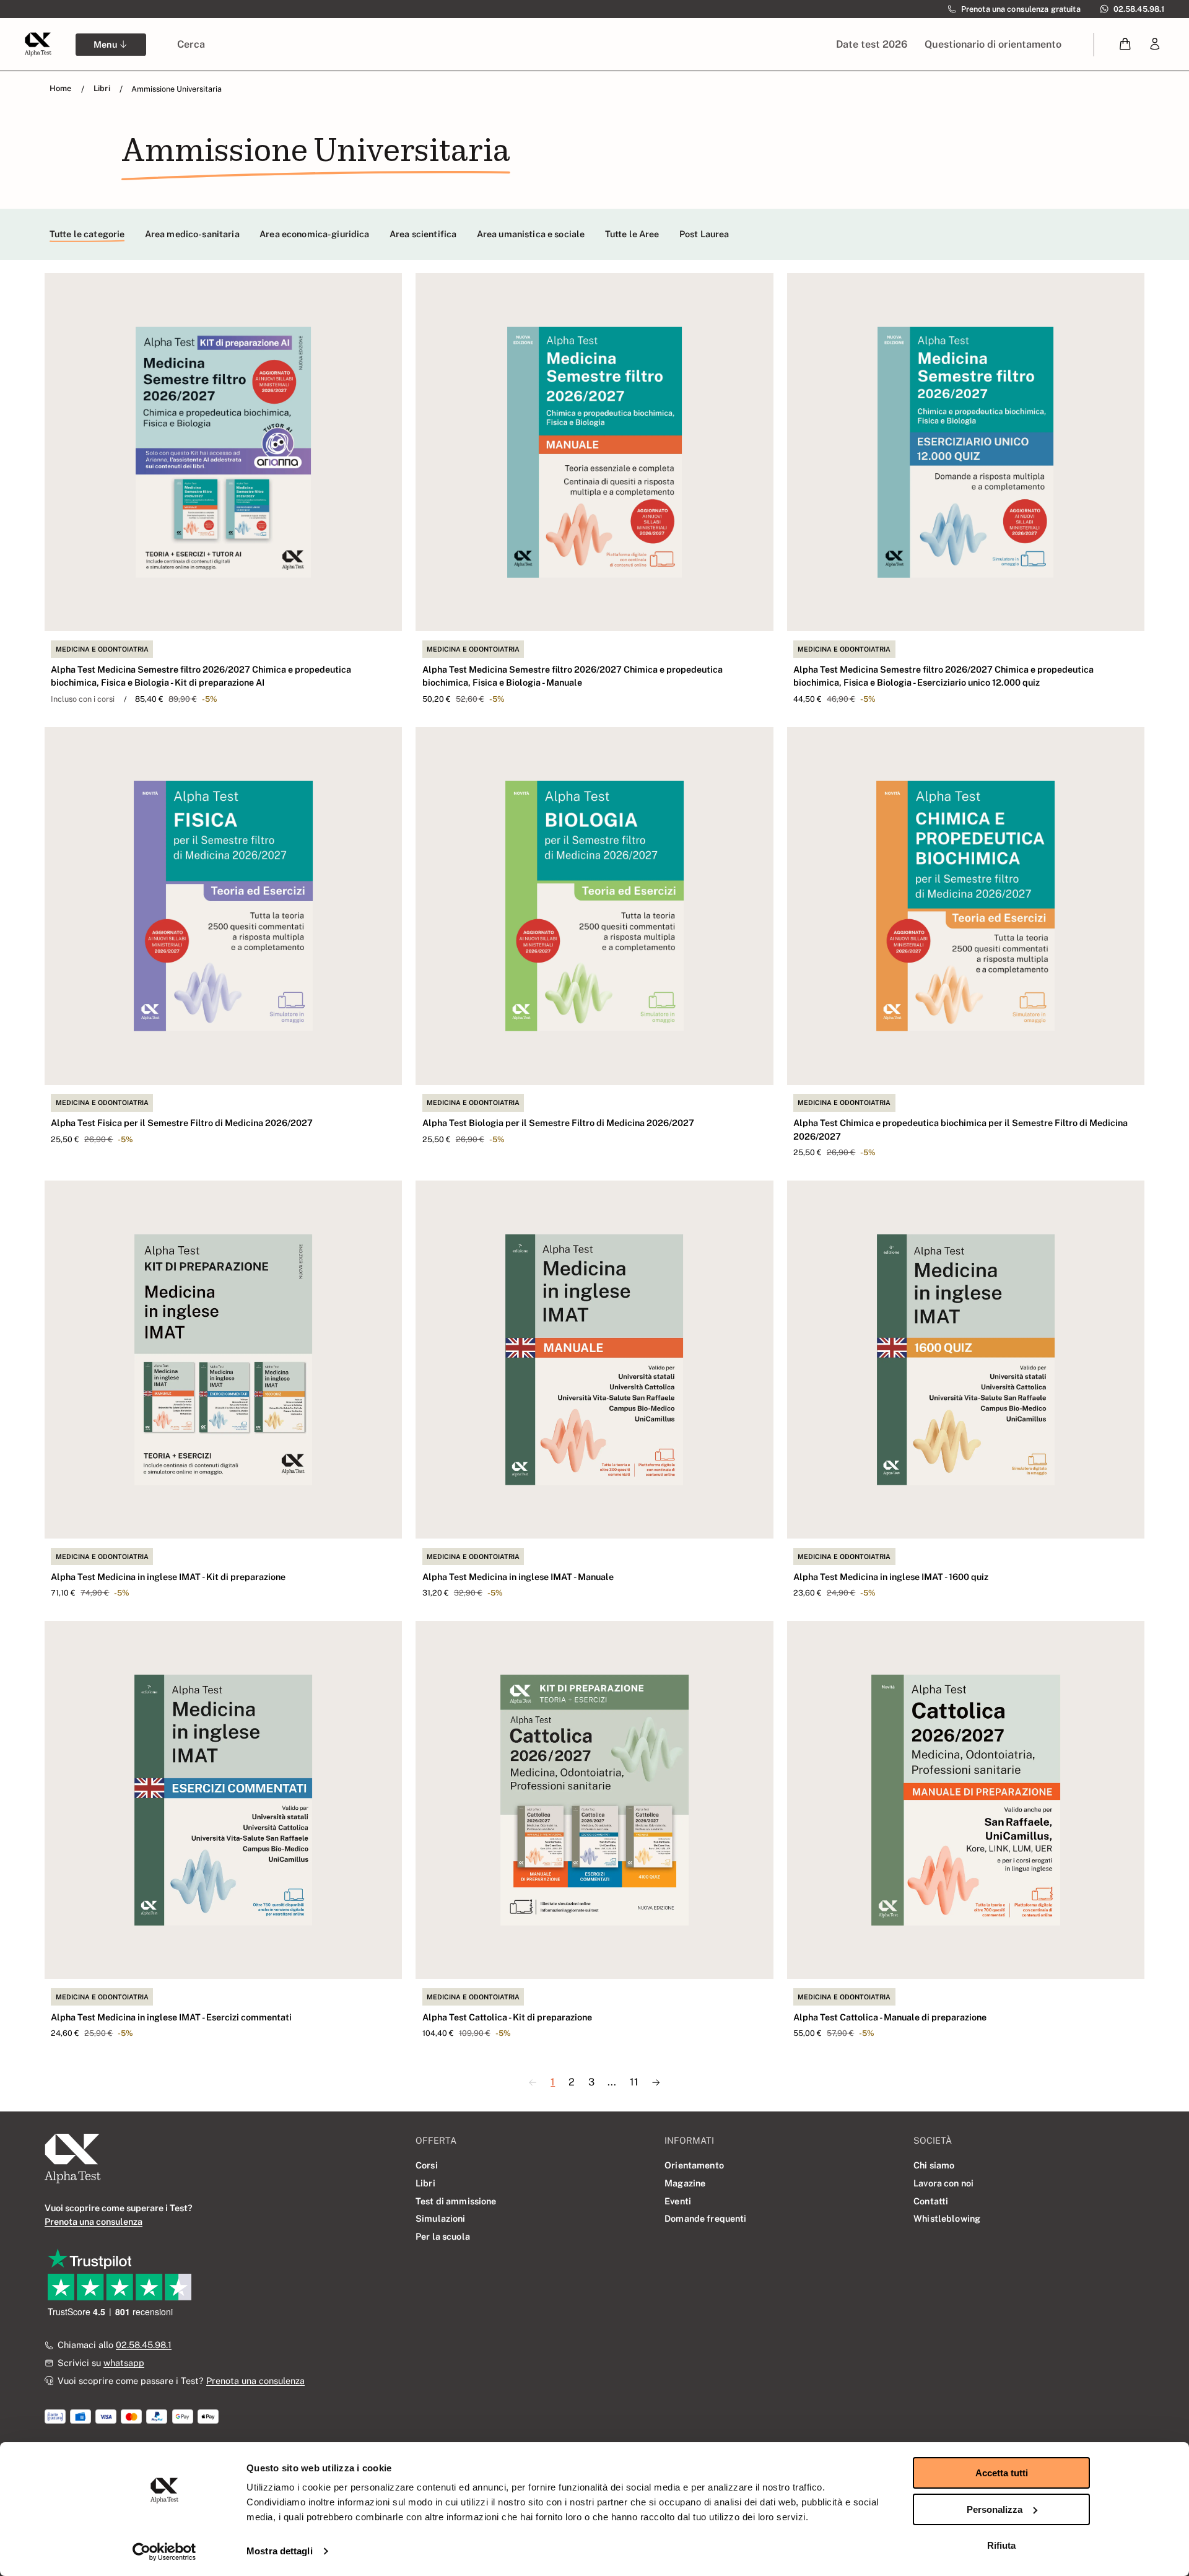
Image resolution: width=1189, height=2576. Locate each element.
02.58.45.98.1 (144, 2345)
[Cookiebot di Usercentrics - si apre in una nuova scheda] (164, 2552)
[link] (1155, 44)
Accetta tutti (1002, 2473)
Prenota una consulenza (255, 2381)
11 (634, 2082)
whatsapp (124, 2363)
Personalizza (995, 2509)
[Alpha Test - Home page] (38, 44)
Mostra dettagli (280, 2551)
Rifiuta (1001, 2545)
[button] (1126, 44)
